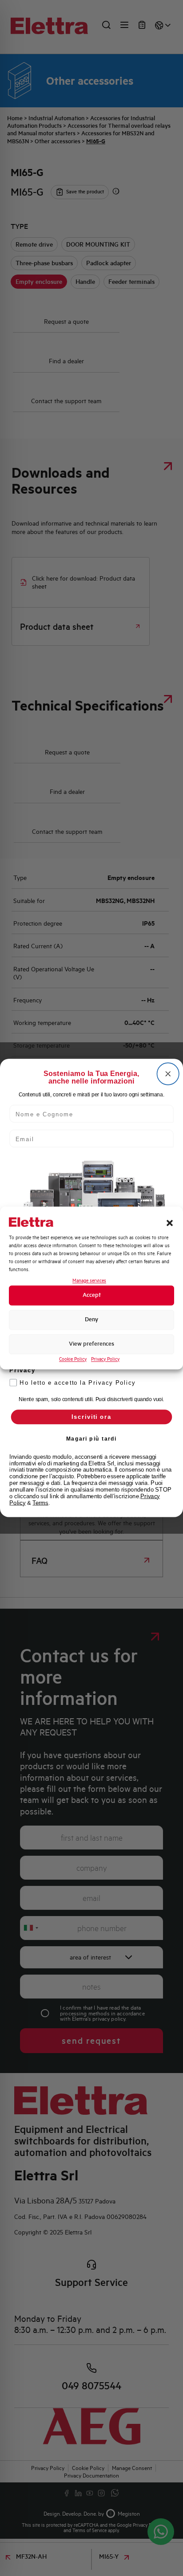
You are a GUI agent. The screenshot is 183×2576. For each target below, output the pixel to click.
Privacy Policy (105, 1359)
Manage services (89, 1281)
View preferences (91, 1344)
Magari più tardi (92, 1439)
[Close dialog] (168, 1074)
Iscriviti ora (91, 1417)
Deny (91, 1320)
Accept (92, 1295)
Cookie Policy (73, 1359)
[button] (170, 1223)
